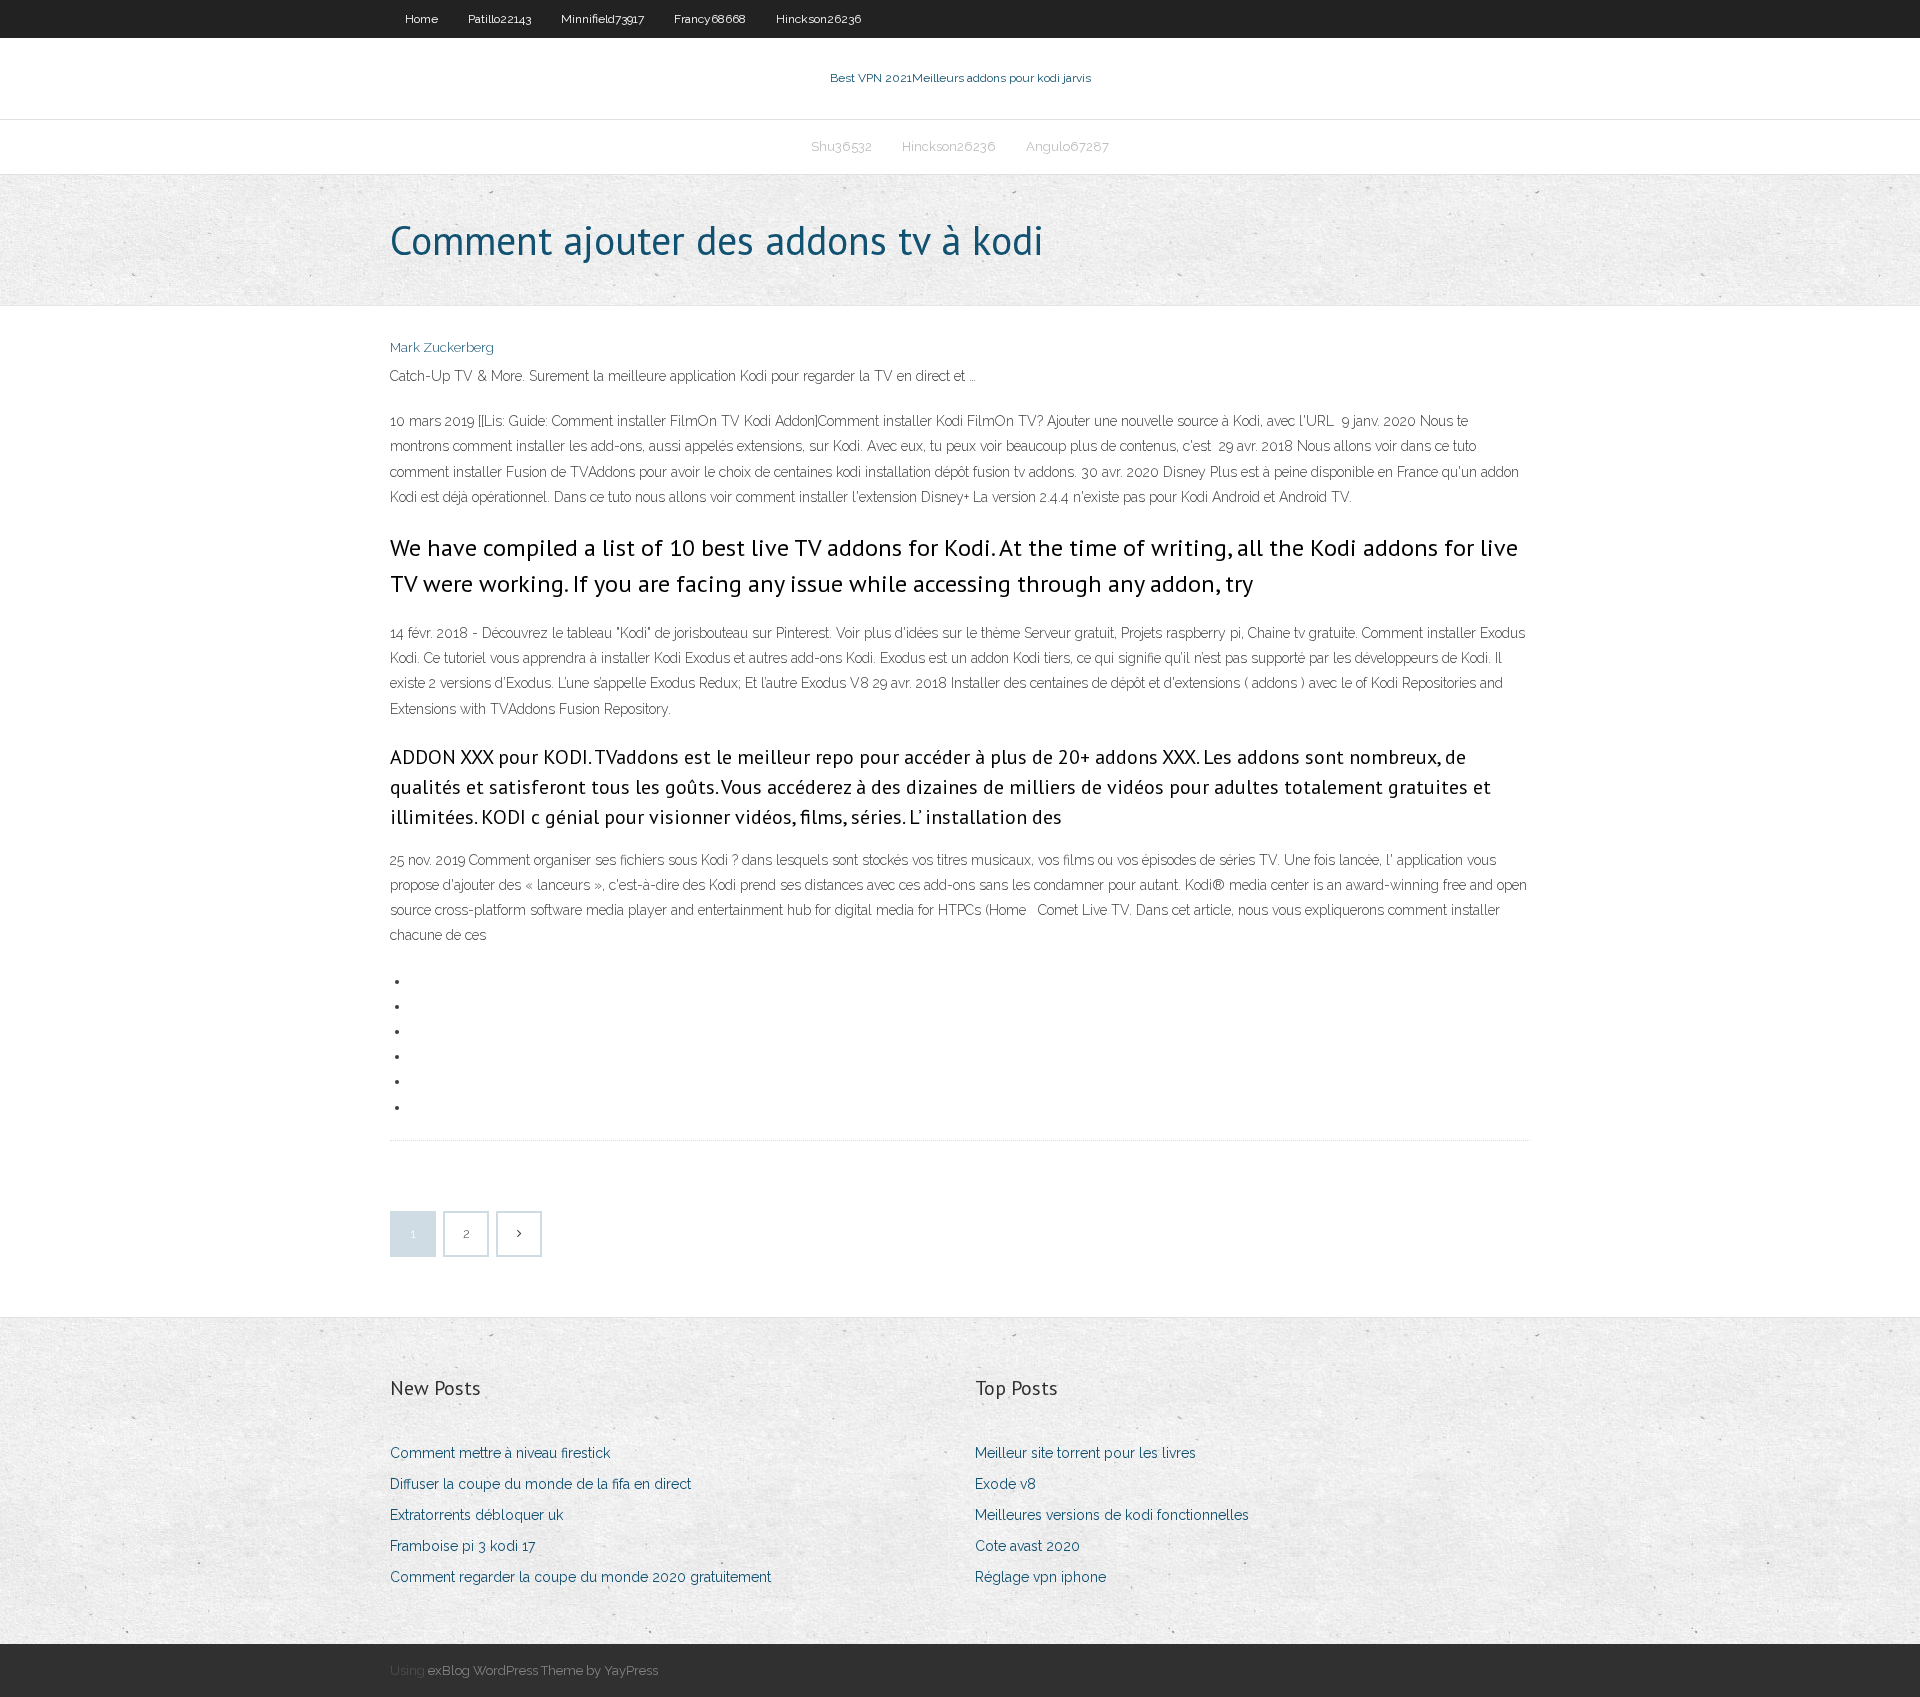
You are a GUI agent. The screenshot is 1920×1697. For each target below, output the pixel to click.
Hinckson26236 (818, 19)
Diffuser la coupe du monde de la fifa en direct (540, 1484)
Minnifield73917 (602, 19)
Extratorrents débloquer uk (476, 1515)
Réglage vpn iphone (1040, 1577)
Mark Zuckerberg (442, 347)
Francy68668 (710, 19)
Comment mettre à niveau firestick (500, 1453)
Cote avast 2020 (1027, 1546)
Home (421, 19)
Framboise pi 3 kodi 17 (462, 1546)
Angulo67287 (1067, 146)
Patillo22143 (499, 19)
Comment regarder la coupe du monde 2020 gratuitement (580, 1577)
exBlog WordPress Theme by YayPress (543, 1670)
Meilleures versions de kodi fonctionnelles (1112, 1515)
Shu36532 (841, 146)
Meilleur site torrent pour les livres (1085, 1453)
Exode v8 (1005, 1484)
